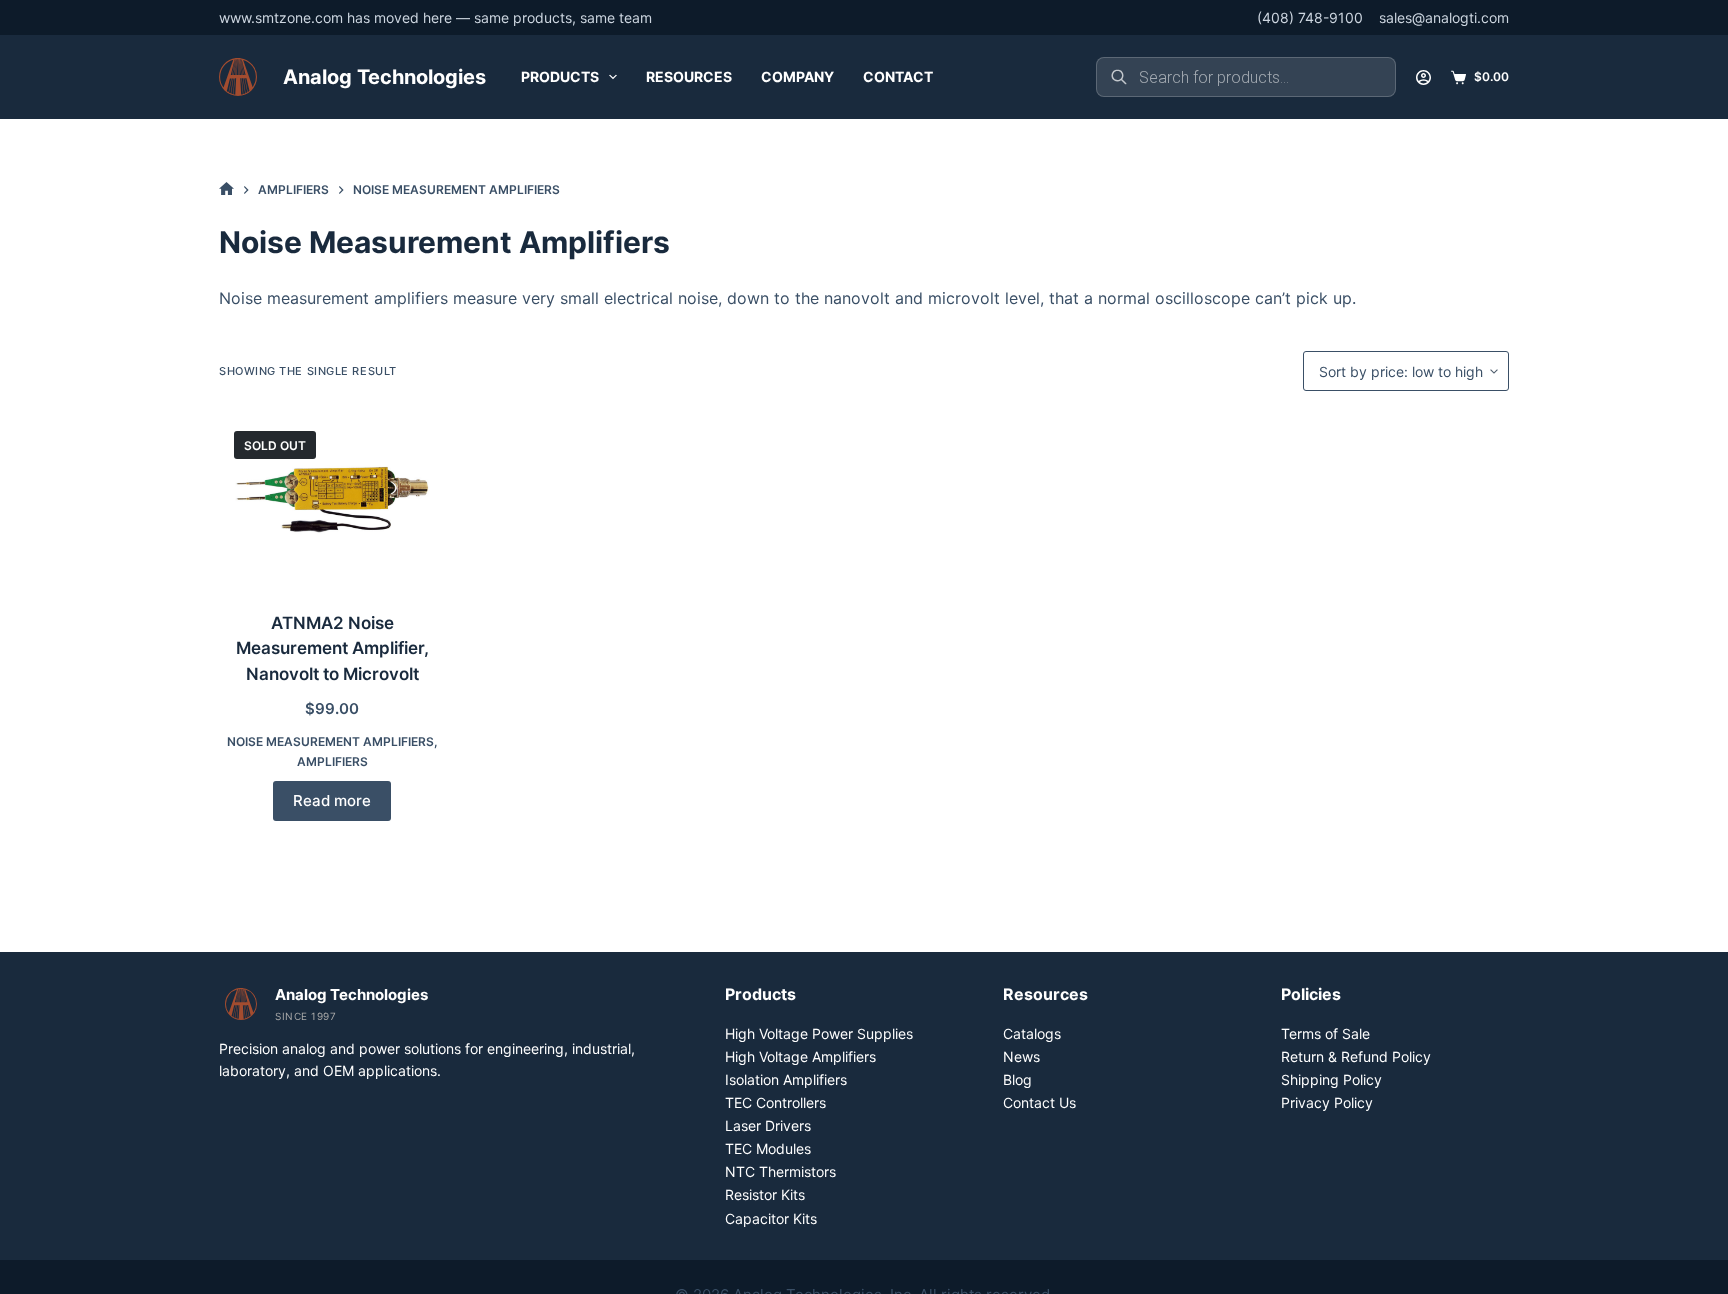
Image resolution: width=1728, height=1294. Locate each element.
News (1021, 1056)
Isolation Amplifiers (786, 1079)
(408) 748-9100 (1310, 17)
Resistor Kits (765, 1194)
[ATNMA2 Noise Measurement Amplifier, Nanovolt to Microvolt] (332, 501)
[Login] (1423, 77)
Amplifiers (332, 761)
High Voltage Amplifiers (800, 1056)
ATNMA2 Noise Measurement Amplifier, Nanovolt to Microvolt (332, 648)
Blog (1017, 1079)
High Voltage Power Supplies (819, 1033)
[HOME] (226, 189)
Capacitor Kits (771, 1218)
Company (797, 76)
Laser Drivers (768, 1125)
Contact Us (1039, 1102)
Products (560, 76)
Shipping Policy (1331, 1079)
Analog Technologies (384, 77)
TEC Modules (768, 1148)
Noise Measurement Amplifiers (330, 741)
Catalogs (1032, 1033)
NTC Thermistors (780, 1171)
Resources (689, 76)
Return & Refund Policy (1356, 1056)
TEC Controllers (775, 1102)
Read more (332, 800)
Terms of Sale (1325, 1033)
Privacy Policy (1327, 1102)
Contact (898, 76)
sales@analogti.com (1444, 17)
